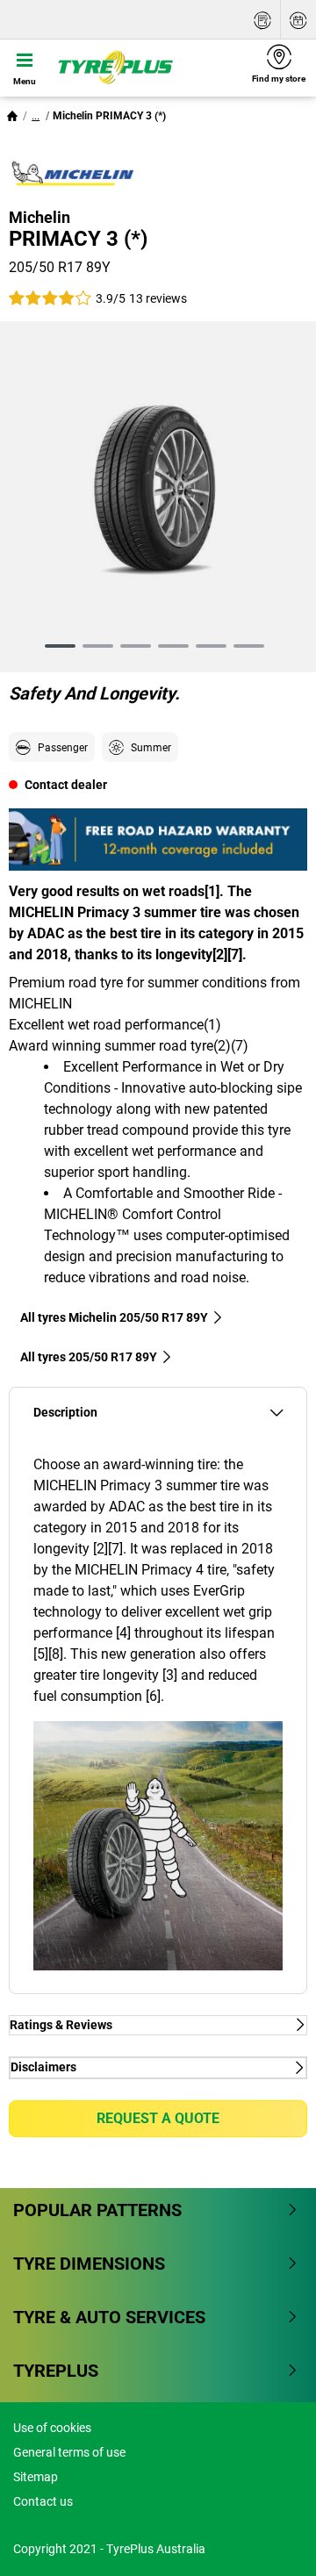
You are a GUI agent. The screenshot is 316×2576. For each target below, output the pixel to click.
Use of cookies (52, 2428)
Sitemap (36, 2477)
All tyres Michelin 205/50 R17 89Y (114, 1317)
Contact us (43, 2501)
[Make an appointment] (298, 20)
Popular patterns (97, 2210)
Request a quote (158, 2118)
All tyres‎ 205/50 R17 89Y (89, 1357)
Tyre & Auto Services (109, 2317)
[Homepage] (12, 116)
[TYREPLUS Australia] (145, 68)
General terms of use (69, 2452)
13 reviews (158, 298)
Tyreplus (56, 2371)
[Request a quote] (262, 20)
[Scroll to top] (270, 2539)
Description (65, 1413)
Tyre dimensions (89, 2264)
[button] (36, 116)
